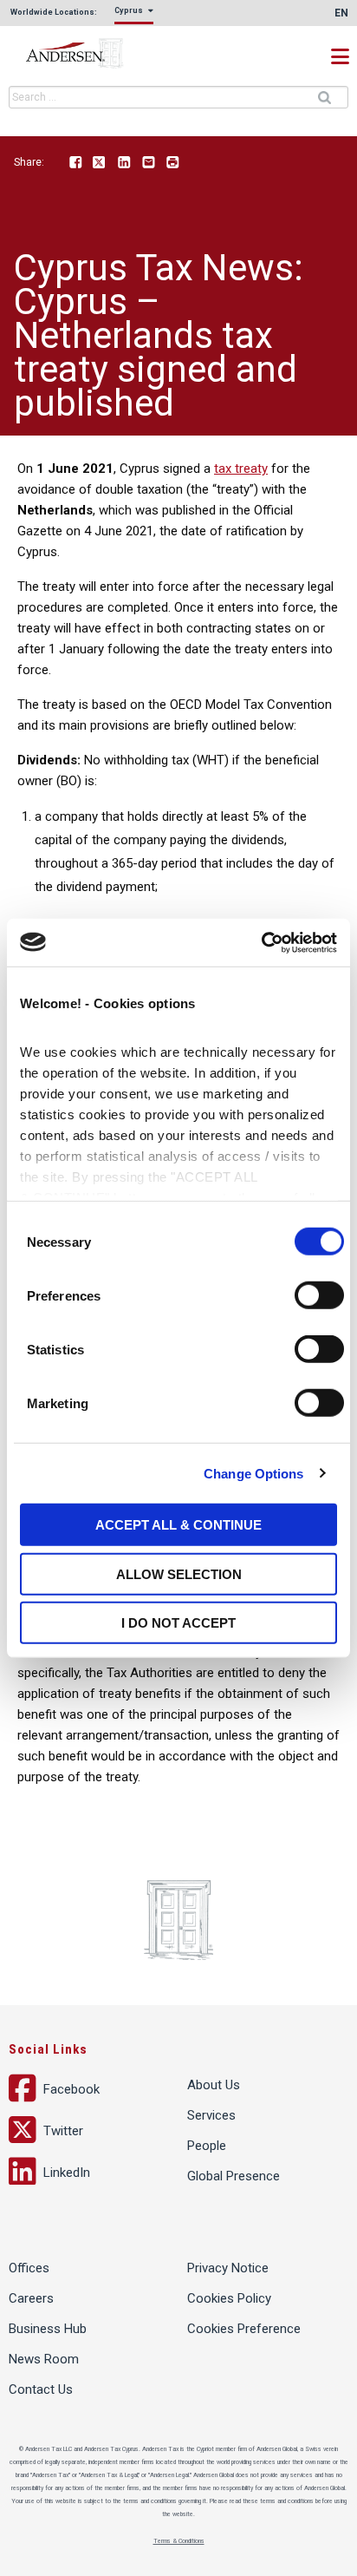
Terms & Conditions (179, 2541)
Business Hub (48, 2329)
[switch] (319, 1295)
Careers (31, 2298)
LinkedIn (124, 163)
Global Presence (234, 2176)
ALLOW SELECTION (179, 1573)
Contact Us (41, 2389)
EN (341, 13)
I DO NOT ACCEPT (178, 1623)
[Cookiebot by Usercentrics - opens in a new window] (261, 942)
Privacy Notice (228, 2268)
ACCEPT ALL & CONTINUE (178, 1525)
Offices (29, 2268)
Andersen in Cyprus (95, 54)
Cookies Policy (229, 2298)
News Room (44, 2359)
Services (211, 2115)
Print (172, 163)
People (207, 2146)
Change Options (253, 1473)
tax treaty (241, 469)
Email (148, 163)
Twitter (100, 163)
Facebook (75, 163)
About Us (214, 2085)
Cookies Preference (244, 2329)
